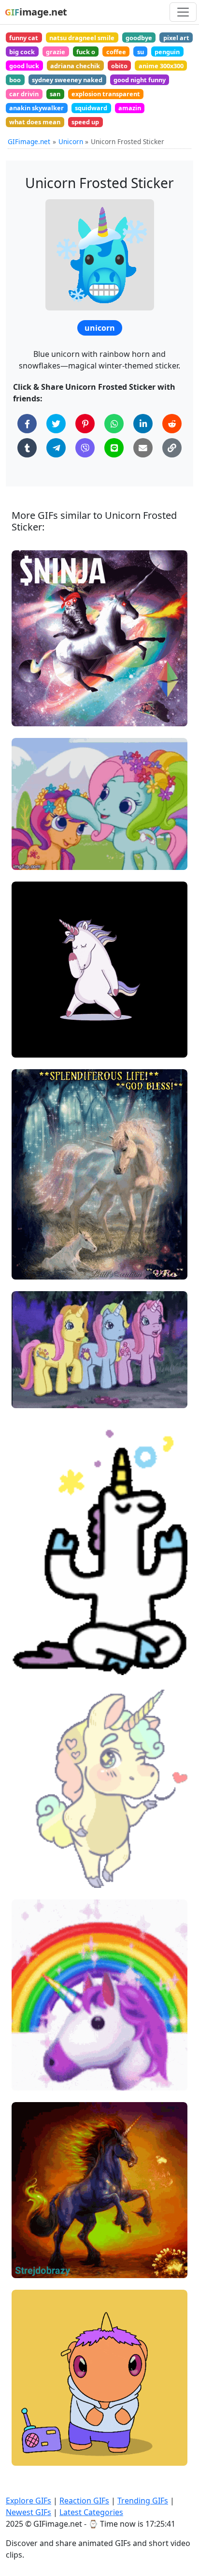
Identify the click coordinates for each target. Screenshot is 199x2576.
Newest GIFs (28, 2512)
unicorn (100, 328)
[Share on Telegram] (56, 448)
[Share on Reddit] (172, 424)
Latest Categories (91, 2512)
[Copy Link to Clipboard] (172, 448)
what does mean (35, 122)
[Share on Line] (114, 448)
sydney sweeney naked (67, 80)
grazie (56, 52)
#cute (29, 859)
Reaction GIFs (84, 2501)
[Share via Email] (143, 448)
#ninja (30, 715)
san (55, 94)
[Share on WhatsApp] (114, 424)
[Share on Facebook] (27, 424)
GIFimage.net (29, 141)
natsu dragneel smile (82, 38)
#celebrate (37, 2454)
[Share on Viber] (85, 448)
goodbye (139, 38)
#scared (33, 1397)
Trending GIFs (143, 2501)
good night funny (140, 80)
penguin (167, 52)
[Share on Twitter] (56, 424)
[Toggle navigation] (183, 12)
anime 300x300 (161, 66)
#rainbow (35, 826)
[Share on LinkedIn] (143, 424)
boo (15, 80)
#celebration (40, 2438)
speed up (85, 122)
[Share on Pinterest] (85, 424)
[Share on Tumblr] (27, 448)
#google (33, 1876)
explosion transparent (106, 94)
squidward (91, 108)
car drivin (24, 94)
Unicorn (71, 141)
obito (119, 66)
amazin (130, 108)
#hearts (33, 1860)
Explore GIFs (28, 2501)
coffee (116, 52)
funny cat (24, 38)
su (141, 52)
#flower (32, 843)
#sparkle (34, 1663)
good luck (24, 66)
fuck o (86, 52)
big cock (22, 52)
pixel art (176, 38)
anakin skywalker (36, 108)
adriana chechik (75, 66)
